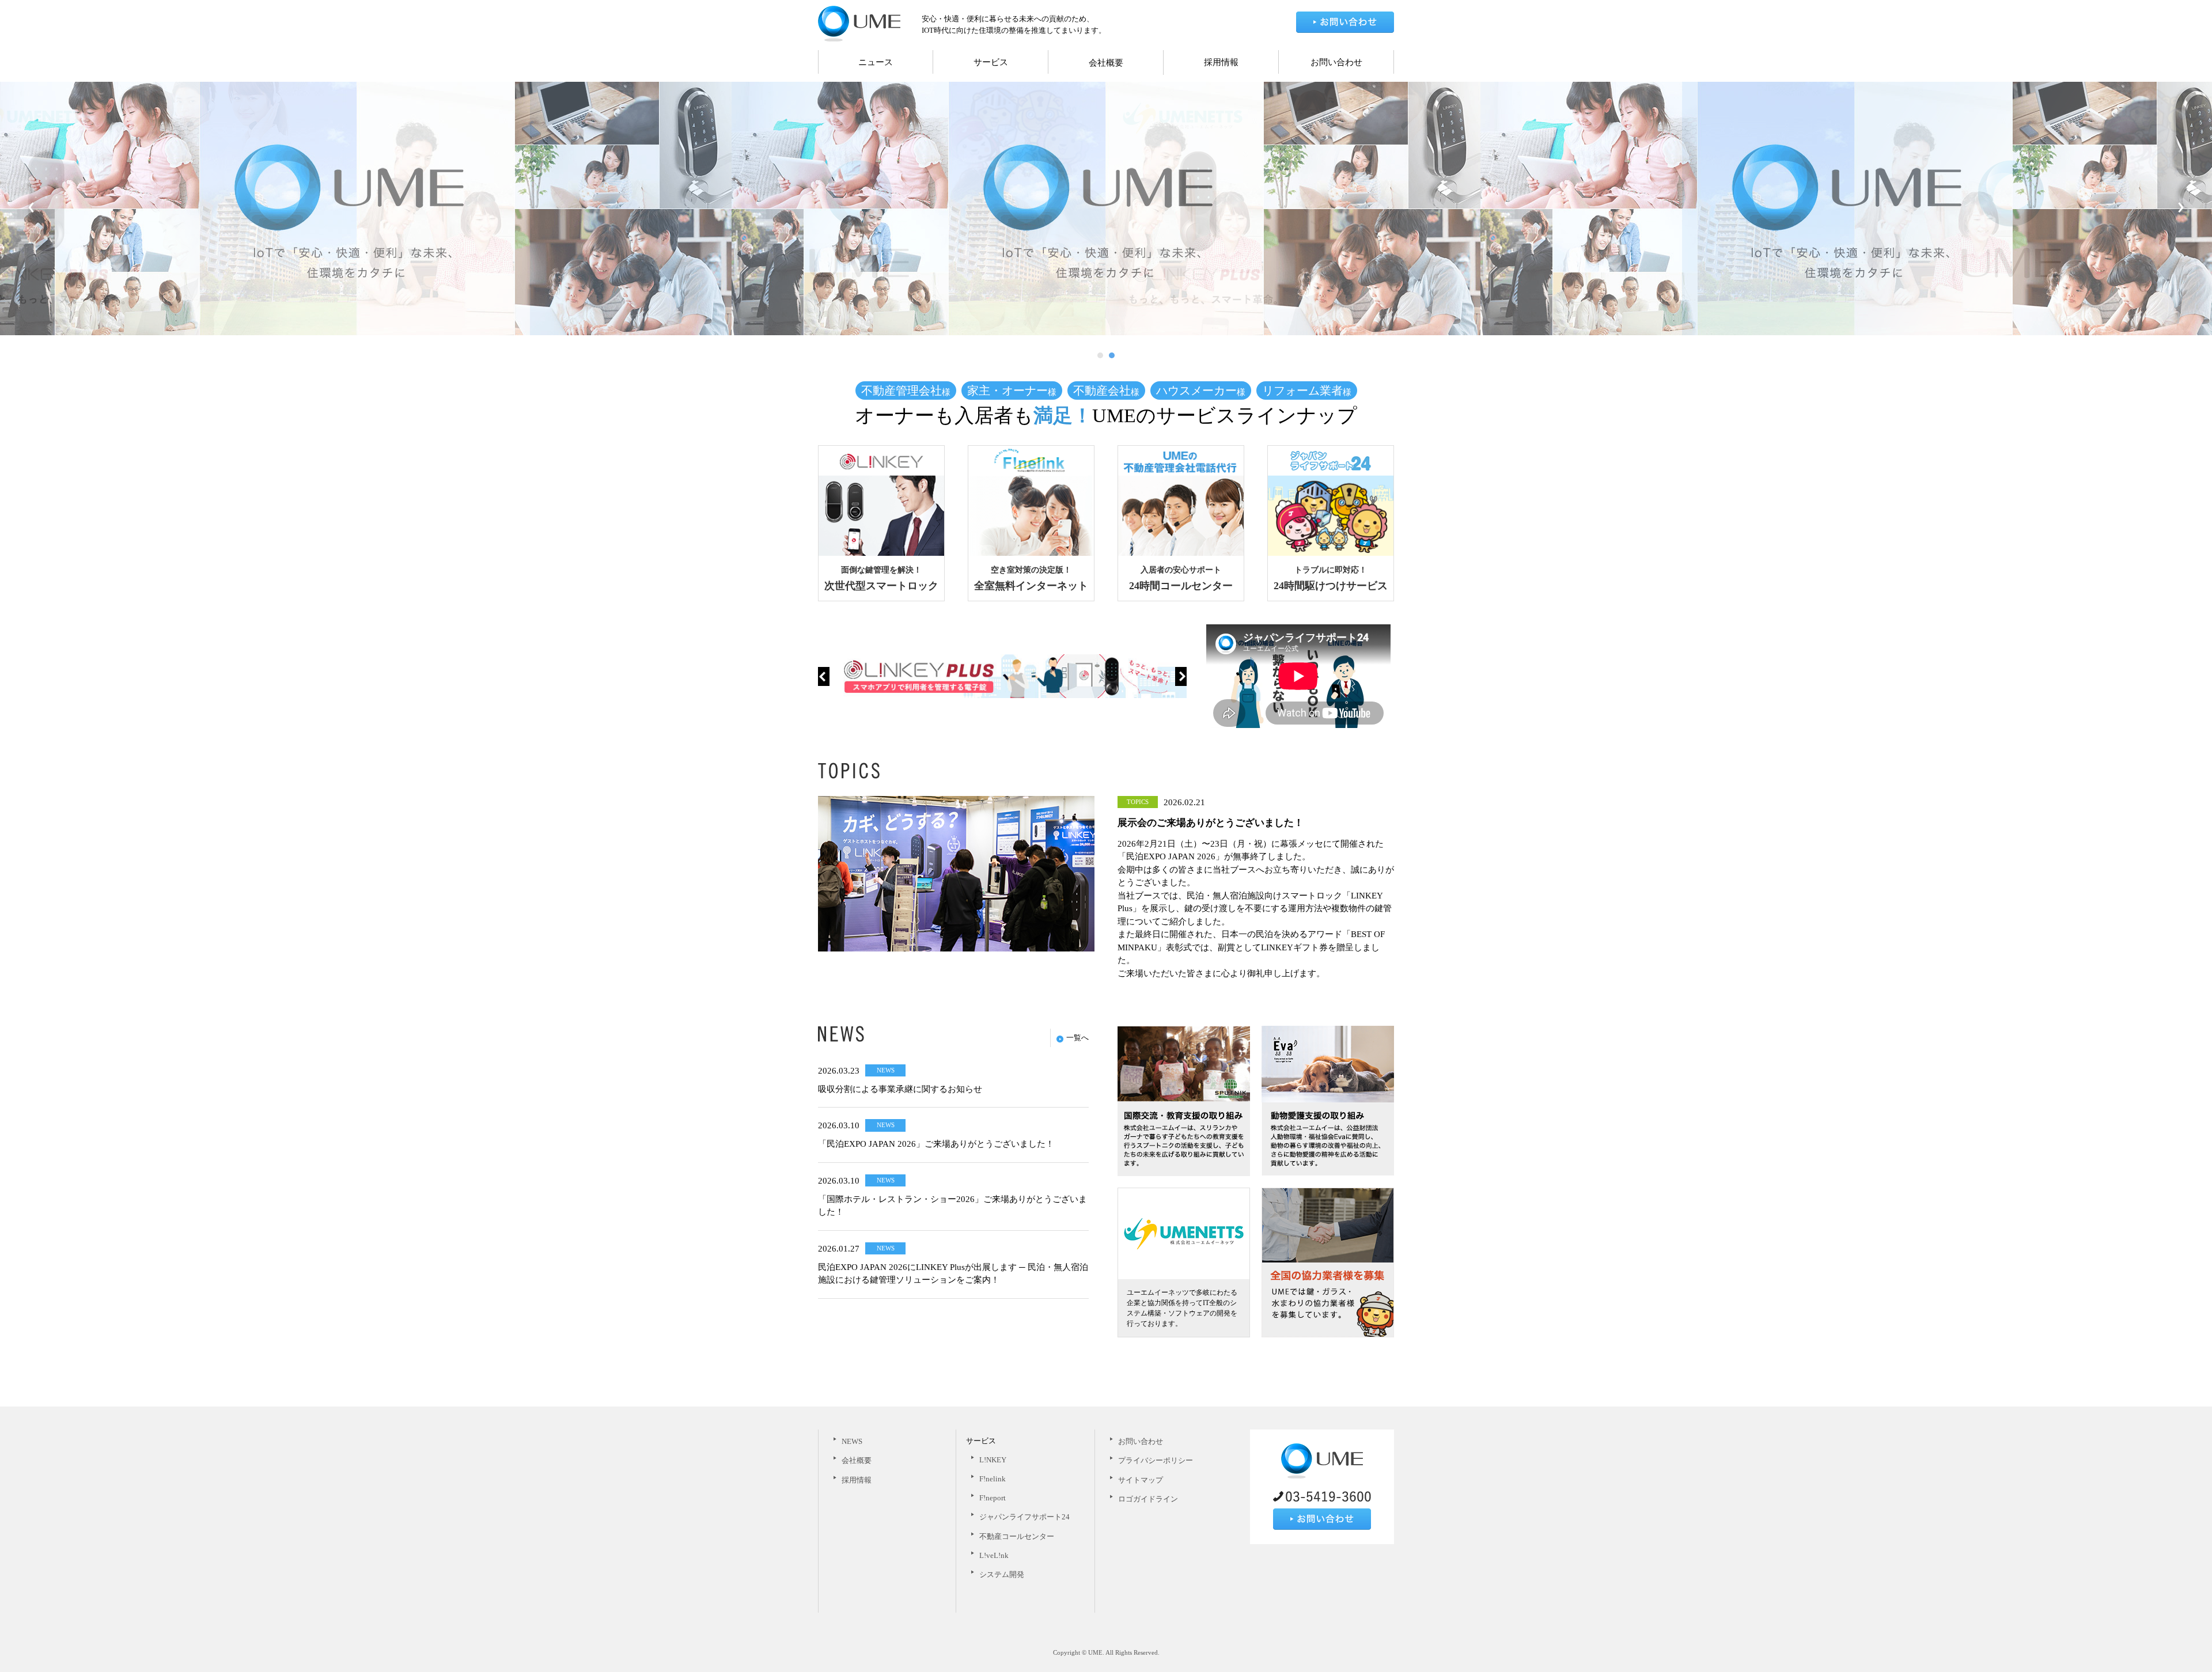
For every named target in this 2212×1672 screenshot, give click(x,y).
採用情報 (1221, 62)
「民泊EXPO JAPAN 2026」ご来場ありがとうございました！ (936, 1144)
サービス (991, 62)
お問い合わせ (1336, 62)
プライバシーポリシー (1156, 1460)
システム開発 (1002, 1574)
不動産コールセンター (1017, 1536)
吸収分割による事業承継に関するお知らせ (900, 1089)
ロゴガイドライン (1148, 1499)
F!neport (993, 1498)
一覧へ (1077, 1038)
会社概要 (1106, 63)
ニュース (876, 62)
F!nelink (993, 1479)
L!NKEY (993, 1460)
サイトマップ (1141, 1480)
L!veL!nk (994, 1555)
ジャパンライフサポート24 (1024, 1517)
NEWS (852, 1441)
